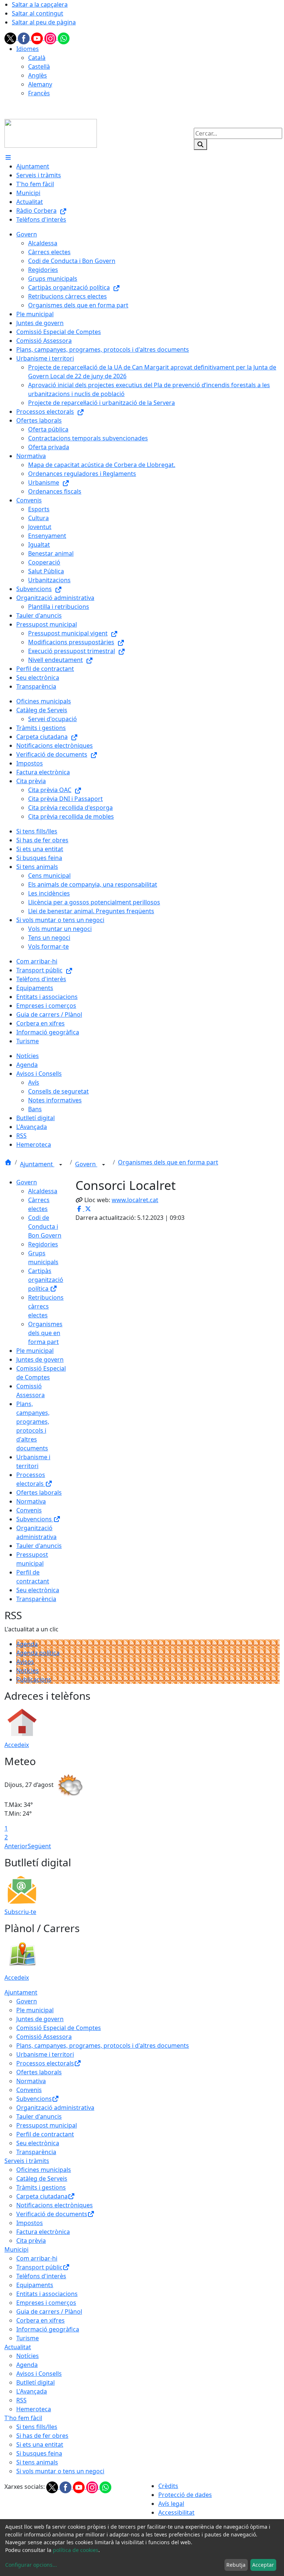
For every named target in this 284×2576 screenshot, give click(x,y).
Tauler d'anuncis (39, 1546)
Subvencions (35, 1519)
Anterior (16, 1846)
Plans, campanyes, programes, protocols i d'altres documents (103, 2046)
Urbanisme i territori (45, 2054)
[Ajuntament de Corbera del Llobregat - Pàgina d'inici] (51, 133)
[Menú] (8, 157)
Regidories (43, 1244)
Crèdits (168, 2486)
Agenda (27, 1644)
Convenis (29, 1510)
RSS (21, 2400)
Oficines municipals (44, 2170)
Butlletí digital (35, 2382)
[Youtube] (38, 38)
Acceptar (263, 2565)
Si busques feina (39, 2453)
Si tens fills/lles (37, 2427)
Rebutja (236, 2565)
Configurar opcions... (31, 2565)
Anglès (38, 75)
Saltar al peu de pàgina (44, 22)
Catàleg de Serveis (42, 2178)
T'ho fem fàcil (23, 2418)
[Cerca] (200, 144)
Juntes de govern (40, 1359)
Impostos (30, 2223)
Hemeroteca (34, 2409)
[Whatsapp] (64, 38)
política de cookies (76, 2550)
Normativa (31, 1501)
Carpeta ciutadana (42, 2196)
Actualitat (18, 2347)
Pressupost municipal (47, 2125)
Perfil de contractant (45, 2134)
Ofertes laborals (39, 1492)
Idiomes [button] (28, 49)
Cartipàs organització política (46, 1280)
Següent (39, 1846)
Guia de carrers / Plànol (49, 2311)
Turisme (28, 2338)
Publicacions (34, 1679)
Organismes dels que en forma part (168, 1162)
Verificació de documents (52, 2214)
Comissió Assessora (44, 2037)
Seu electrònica (38, 1590)
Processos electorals (45, 2063)
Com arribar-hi (37, 2258)
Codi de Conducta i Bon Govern (45, 1226)
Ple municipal (35, 1351)
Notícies (28, 1671)
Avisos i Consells (39, 2374)
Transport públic (39, 2267)
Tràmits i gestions (41, 2187)
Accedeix (17, 1745)
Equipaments (35, 2285)
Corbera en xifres (40, 2320)
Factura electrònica (43, 2232)
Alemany (40, 84)
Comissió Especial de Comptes (59, 2028)
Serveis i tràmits (27, 2161)
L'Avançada (32, 2391)
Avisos (25, 1662)
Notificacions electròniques (55, 2205)
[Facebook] (24, 38)
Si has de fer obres (42, 2436)
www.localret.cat (135, 1200)
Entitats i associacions (47, 2294)
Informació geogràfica (48, 2329)
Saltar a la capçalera (40, 4)
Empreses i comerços (46, 2303)
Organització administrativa (55, 2108)
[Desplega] (61, 1165)
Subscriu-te (20, 1912)
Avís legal (171, 2504)
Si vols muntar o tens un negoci (60, 2471)
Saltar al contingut (38, 13)
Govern (86, 1164)
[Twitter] (11, 38)
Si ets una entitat (40, 2444)
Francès (39, 93)
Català (37, 58)
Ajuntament (37, 1164)
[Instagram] (51, 38)
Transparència (36, 1599)
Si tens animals (37, 2462)
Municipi (16, 2249)
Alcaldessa (43, 1191)
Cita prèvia (31, 2241)
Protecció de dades (185, 2495)
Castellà (39, 66)
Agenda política (38, 1653)
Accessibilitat (176, 2512)
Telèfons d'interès (41, 2276)
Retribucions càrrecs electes (46, 1306)
